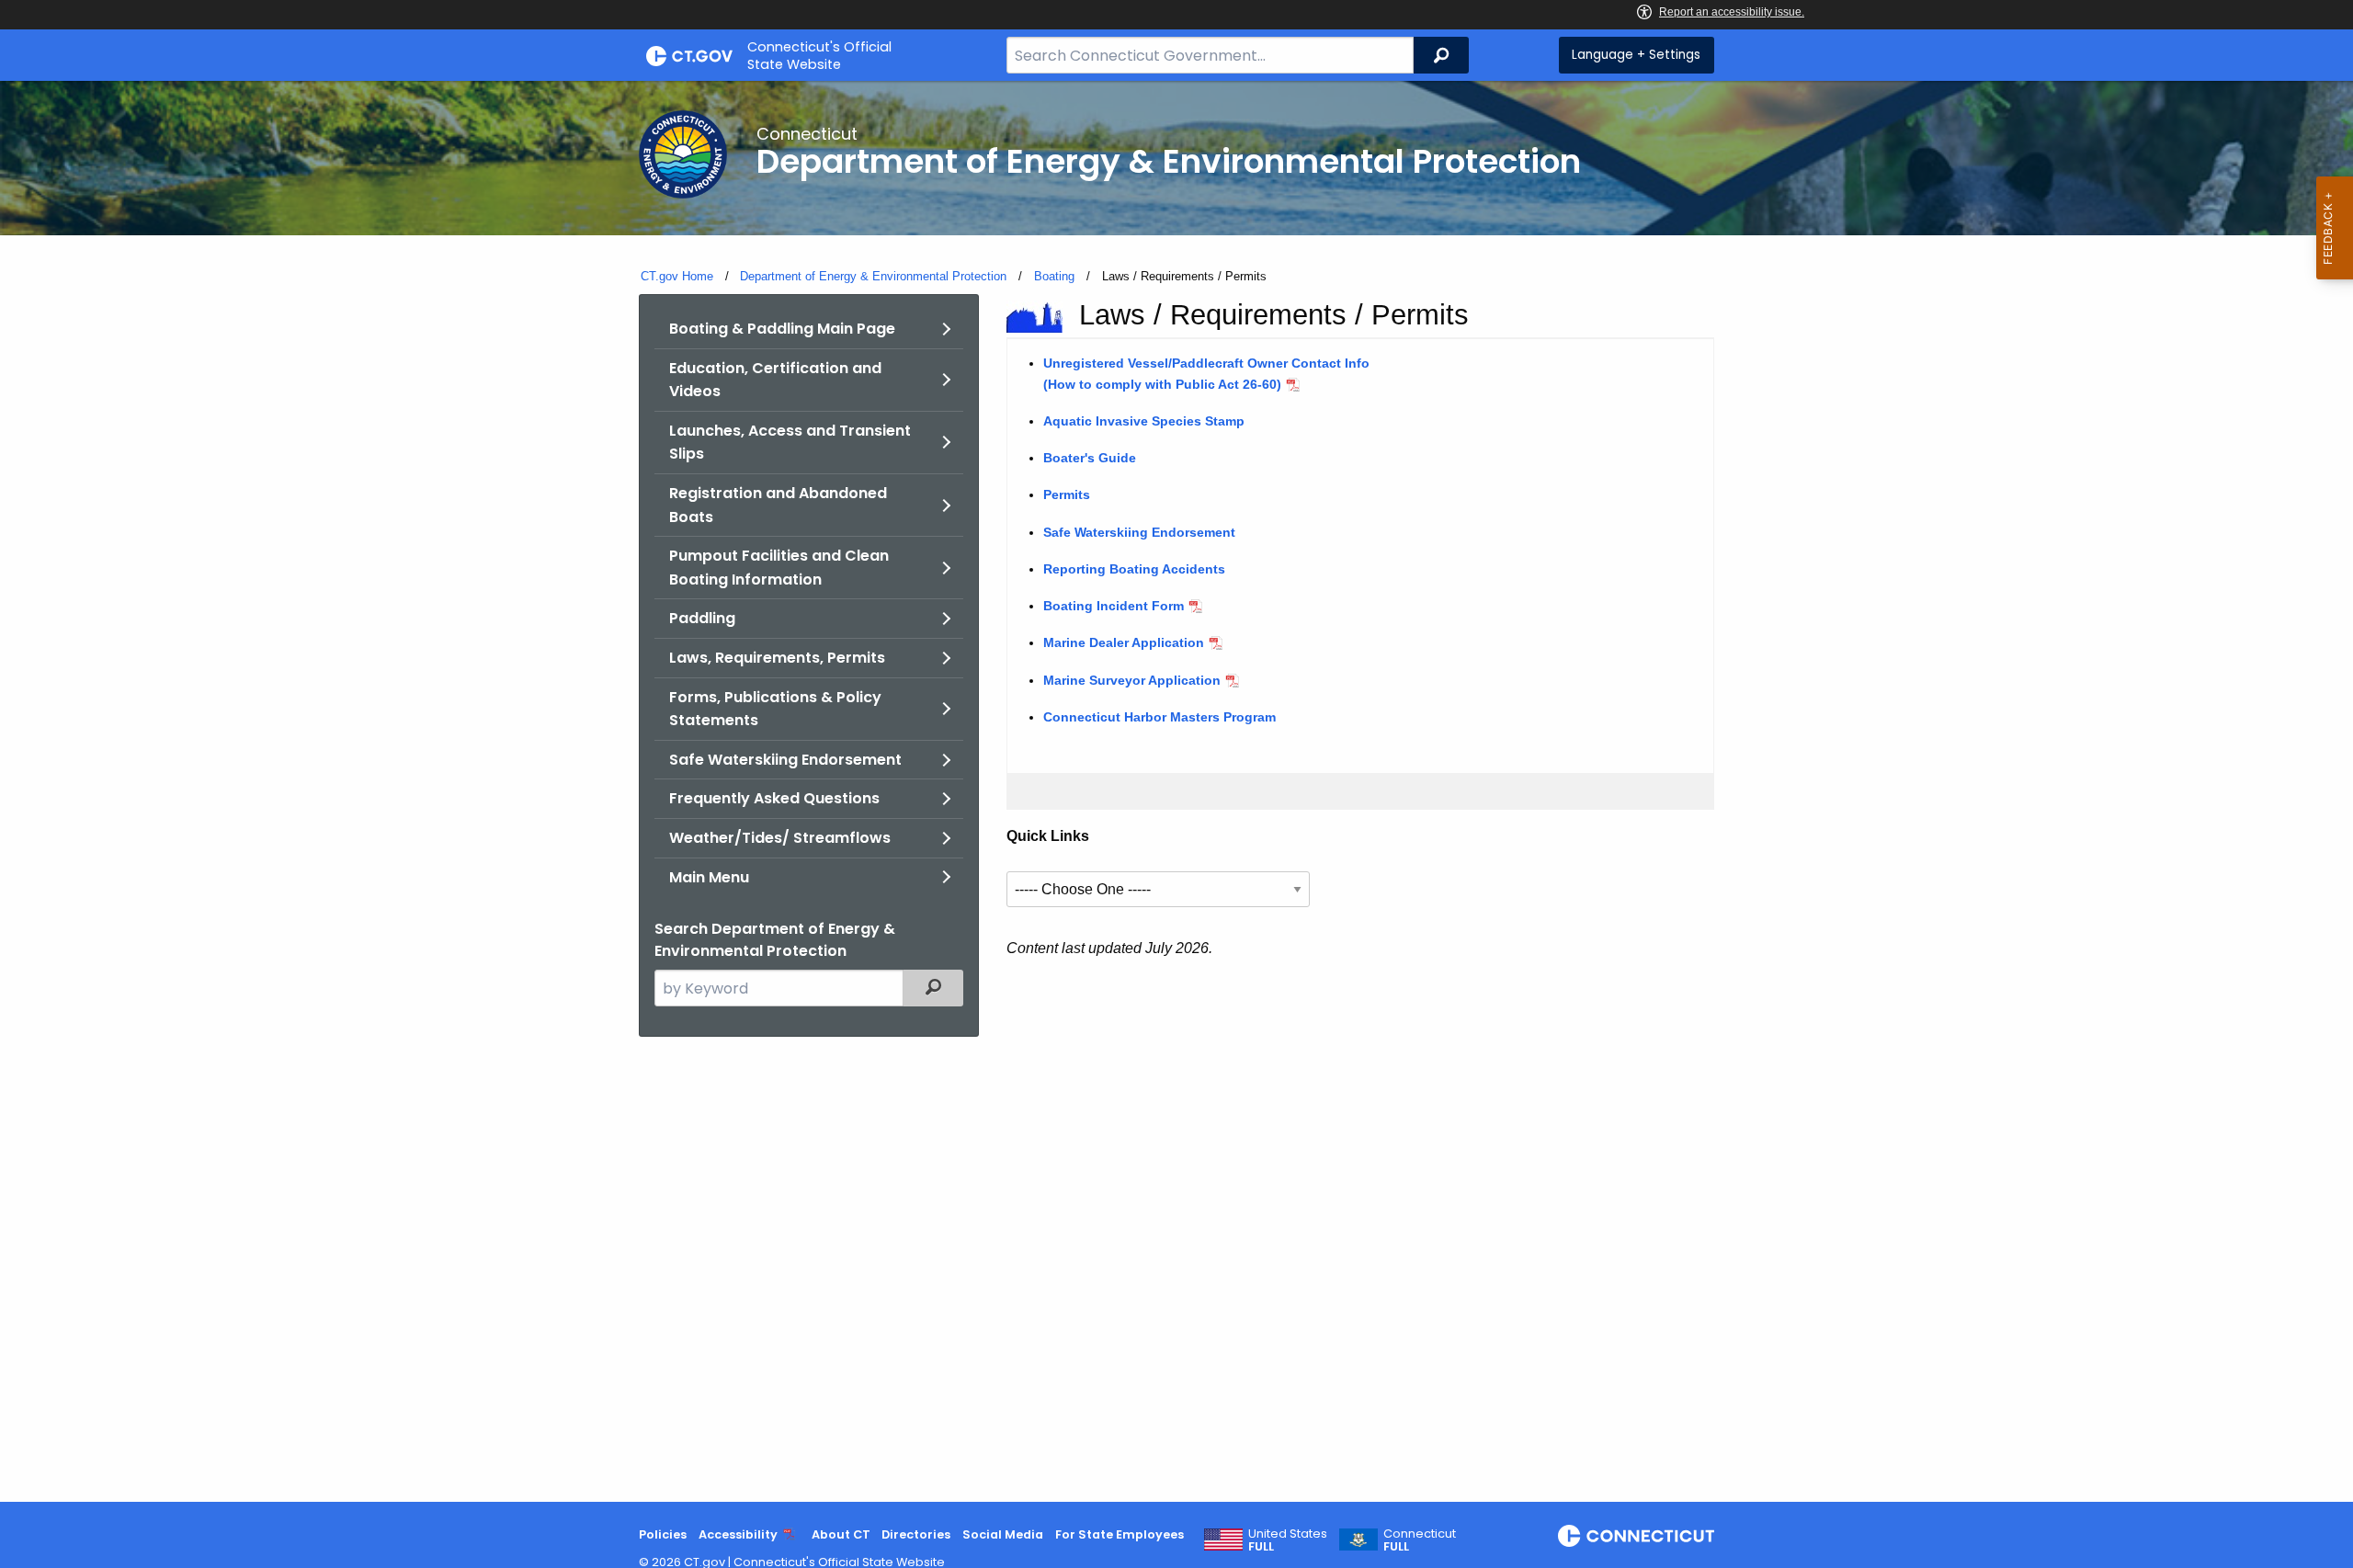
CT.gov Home (677, 276)
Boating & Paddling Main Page (782, 329)
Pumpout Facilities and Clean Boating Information (779, 568)
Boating (1054, 276)
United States (1288, 1540)
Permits (1067, 494)
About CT (841, 1534)
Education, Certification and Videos (775, 380)
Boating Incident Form (1114, 606)
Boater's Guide (1090, 458)
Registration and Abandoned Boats (778, 505)
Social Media (1003, 1534)
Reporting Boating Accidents (1134, 569)
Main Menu (709, 877)
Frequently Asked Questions (774, 798)
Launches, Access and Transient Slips (790, 443)
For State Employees (1120, 1534)
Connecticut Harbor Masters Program (1159, 717)
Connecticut (1420, 1540)
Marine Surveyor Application (1132, 680)
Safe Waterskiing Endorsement (785, 760)
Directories (916, 1534)
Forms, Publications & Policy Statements (775, 709)
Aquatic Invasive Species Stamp (1144, 421)
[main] (1176, 791)
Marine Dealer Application (1124, 642)
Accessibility (738, 1534)
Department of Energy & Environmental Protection (873, 276)
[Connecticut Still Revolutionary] (1636, 1536)
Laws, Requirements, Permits (777, 658)
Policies (663, 1534)
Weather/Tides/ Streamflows (780, 838)
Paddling (702, 618)
